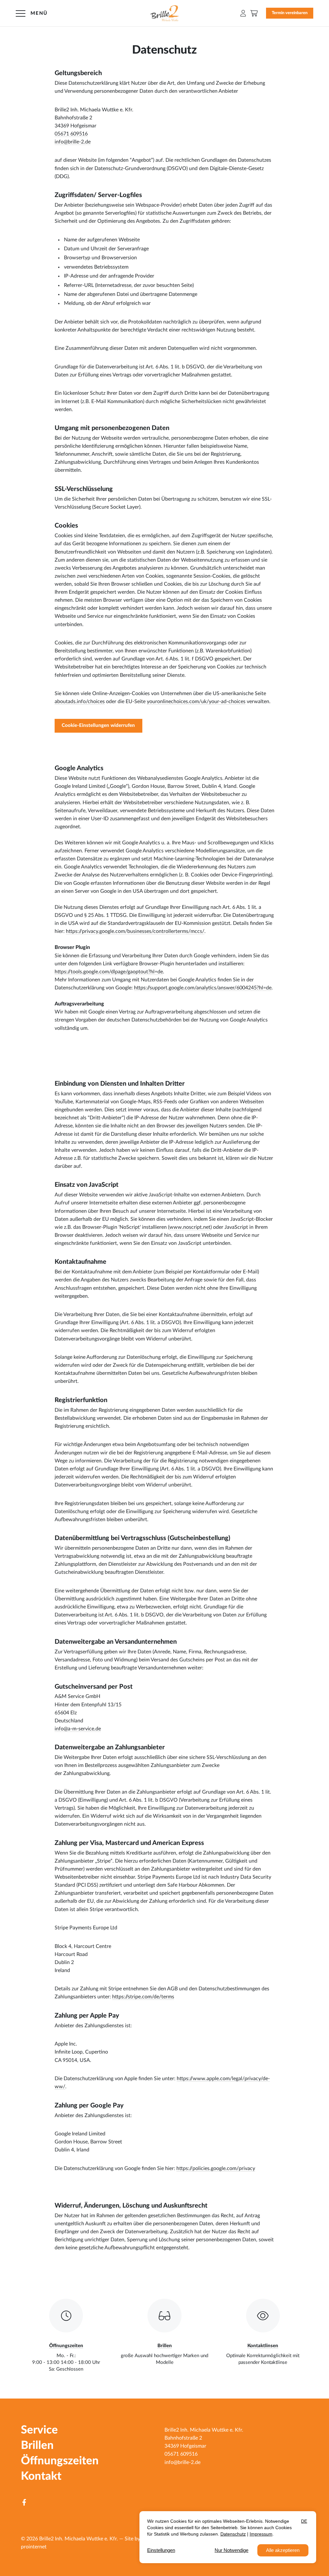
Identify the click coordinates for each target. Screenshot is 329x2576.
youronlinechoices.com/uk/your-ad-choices (196, 702)
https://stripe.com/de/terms (143, 1997)
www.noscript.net (190, 1227)
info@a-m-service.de (78, 1729)
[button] (243, 13)
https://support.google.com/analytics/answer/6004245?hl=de (203, 988)
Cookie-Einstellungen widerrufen (98, 725)
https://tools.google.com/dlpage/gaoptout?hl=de (109, 972)
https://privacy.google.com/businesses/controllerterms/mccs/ (135, 931)
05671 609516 (71, 134)
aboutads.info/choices (80, 702)
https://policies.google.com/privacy (216, 2168)
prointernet (34, 2547)
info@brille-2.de (73, 142)
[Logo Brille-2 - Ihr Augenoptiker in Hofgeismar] (165, 13)
